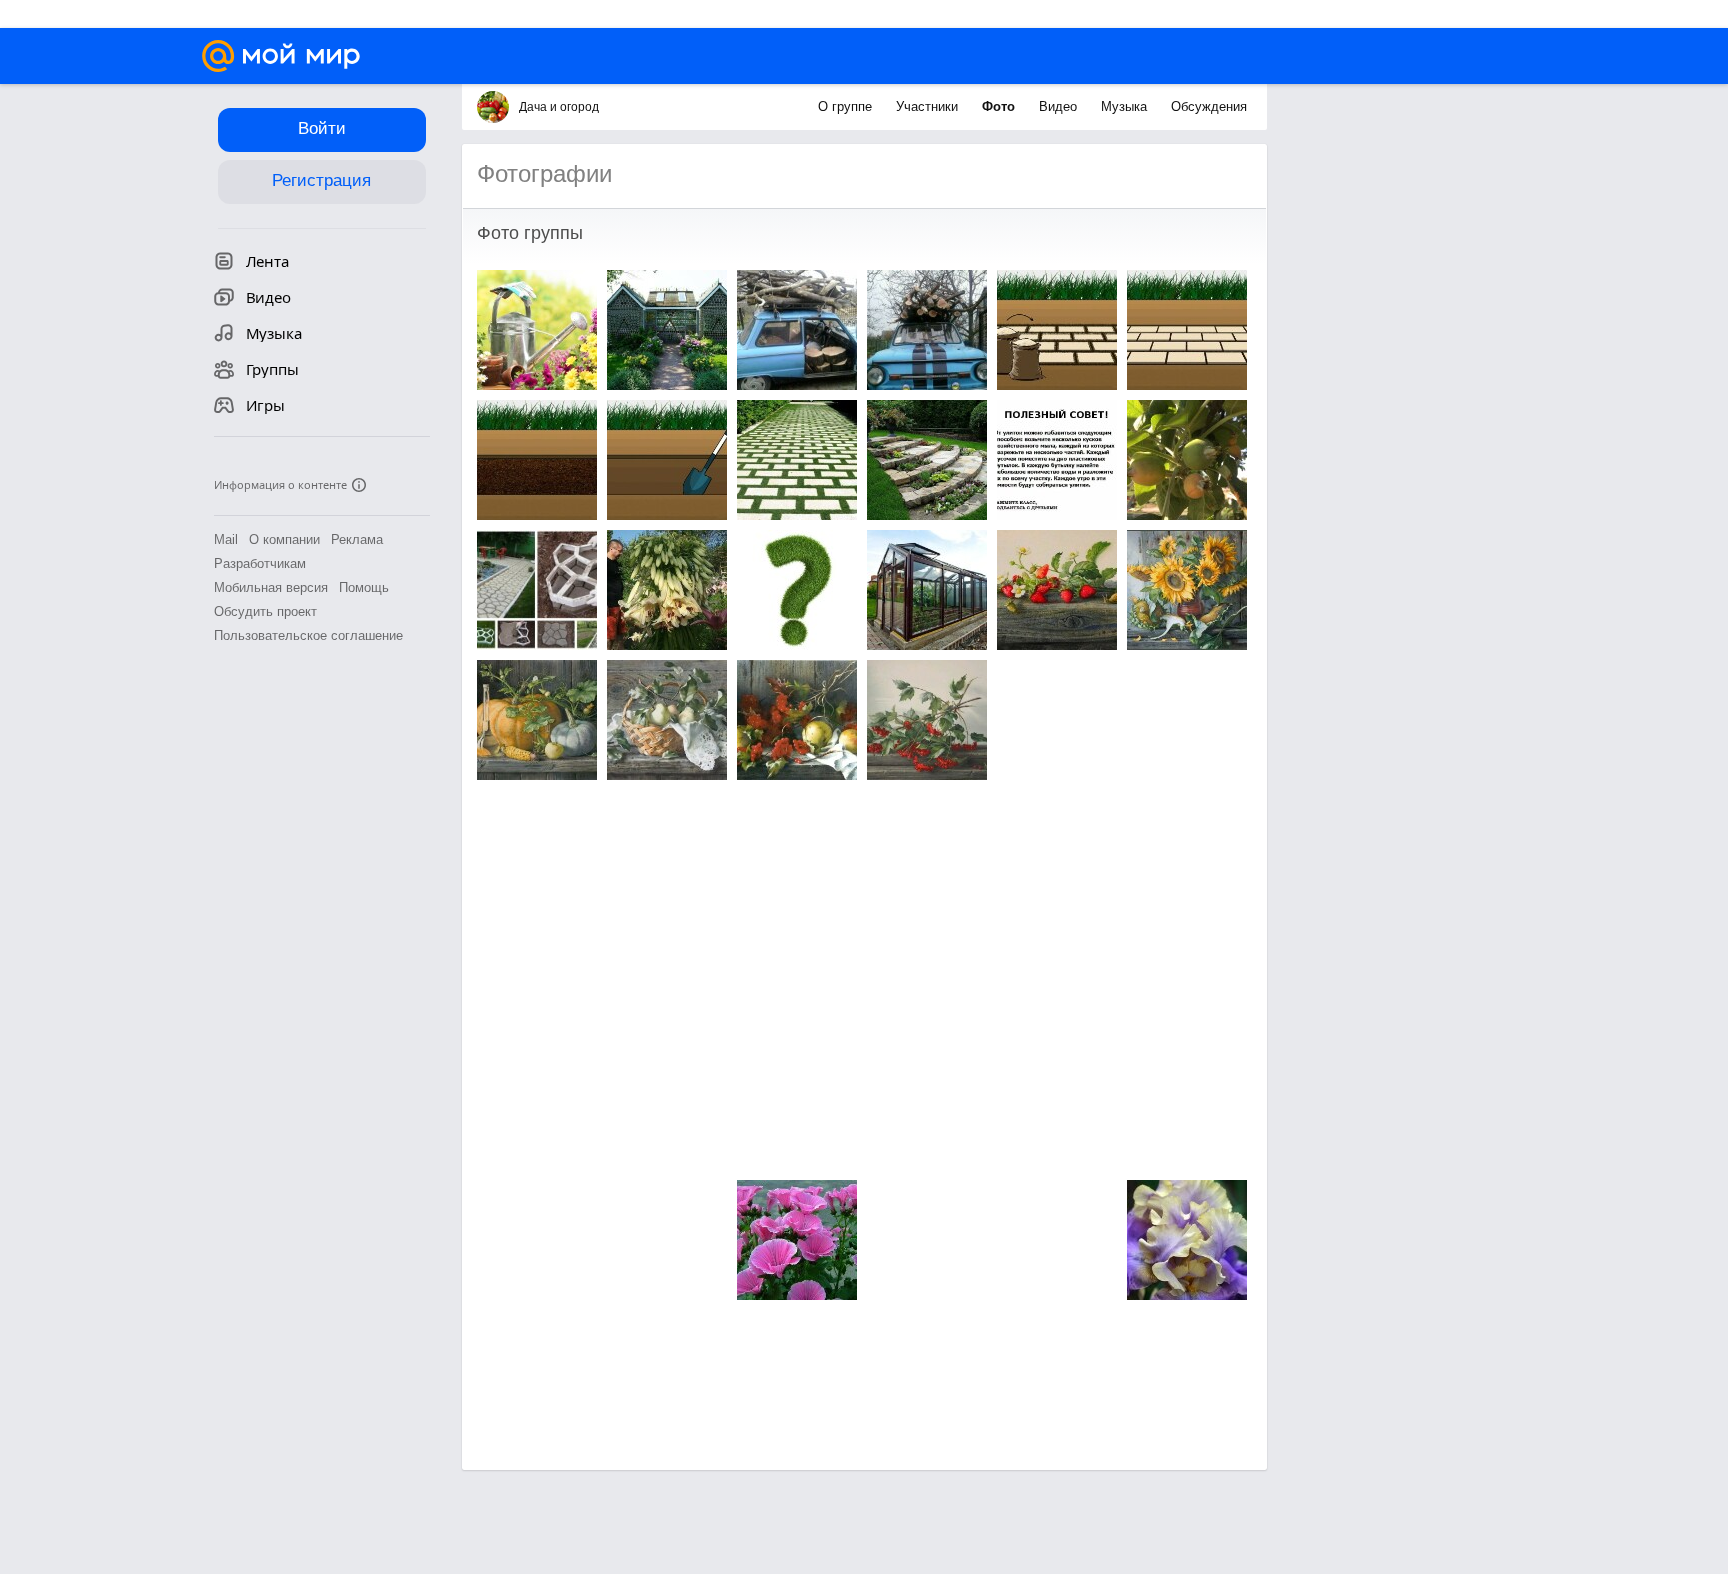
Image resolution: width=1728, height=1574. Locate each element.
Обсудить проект (265, 611)
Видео (1060, 106)
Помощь (364, 587)
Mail (226, 539)
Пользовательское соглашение (308, 635)
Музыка (1126, 106)
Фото (1000, 106)
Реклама (357, 539)
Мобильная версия (271, 587)
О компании (284, 539)
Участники (929, 106)
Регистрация (321, 180)
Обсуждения (1209, 106)
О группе (847, 106)
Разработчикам (260, 563)
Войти (322, 128)
